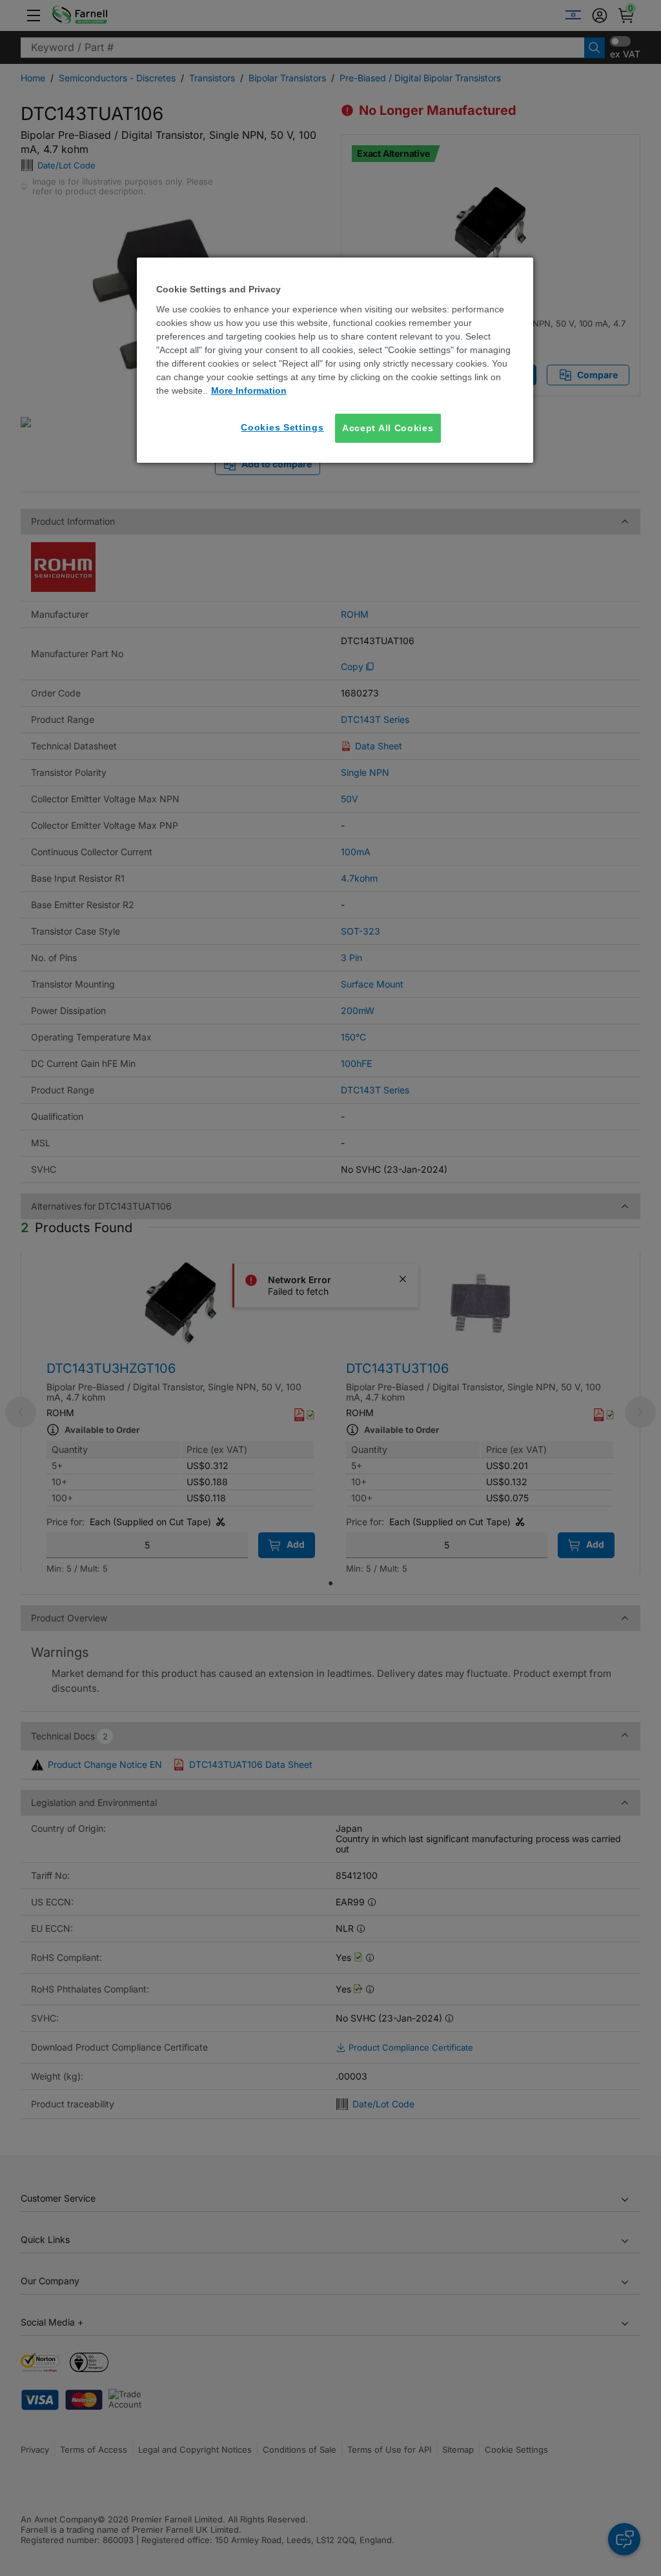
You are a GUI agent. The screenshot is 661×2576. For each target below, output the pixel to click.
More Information (249, 390)
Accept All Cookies (388, 428)
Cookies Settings (282, 427)
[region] (335, 360)
